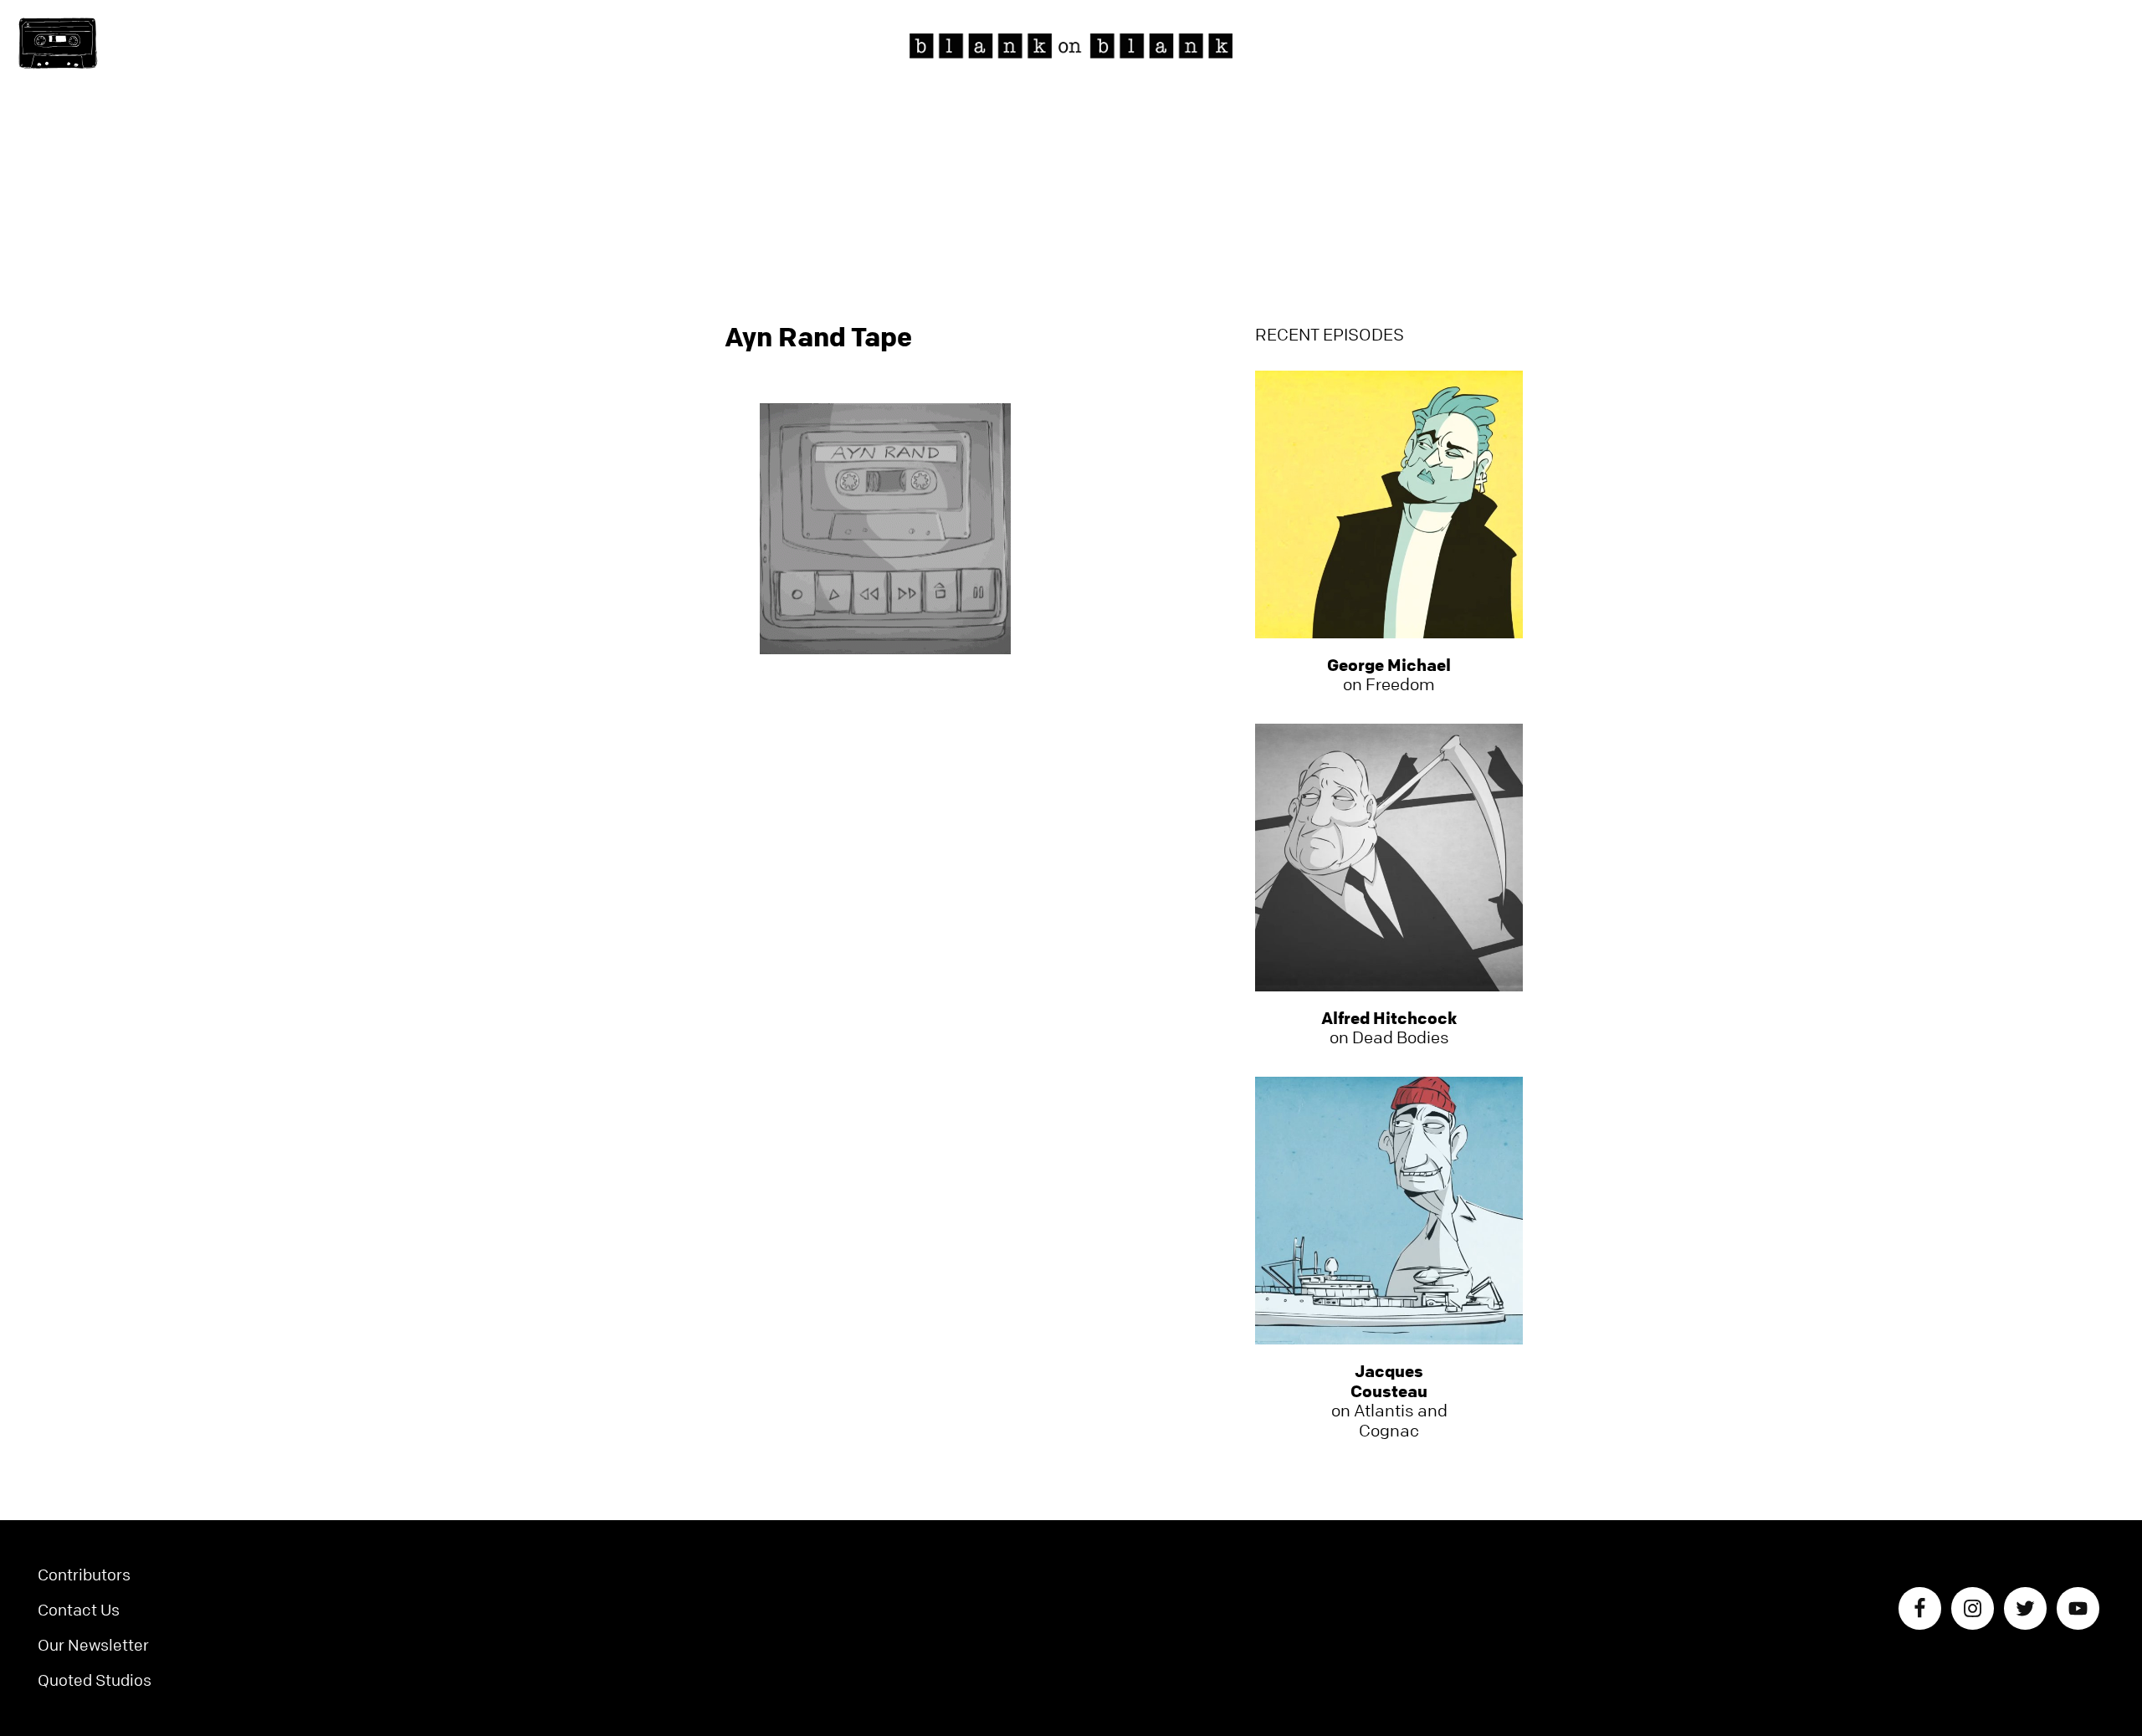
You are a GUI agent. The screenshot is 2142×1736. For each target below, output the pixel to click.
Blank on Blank (1071, 46)
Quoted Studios (95, 1680)
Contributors (84, 1575)
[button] (58, 44)
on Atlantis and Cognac (1389, 1401)
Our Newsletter (93, 1645)
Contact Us (79, 1610)
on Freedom (1389, 675)
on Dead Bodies (1389, 1028)
